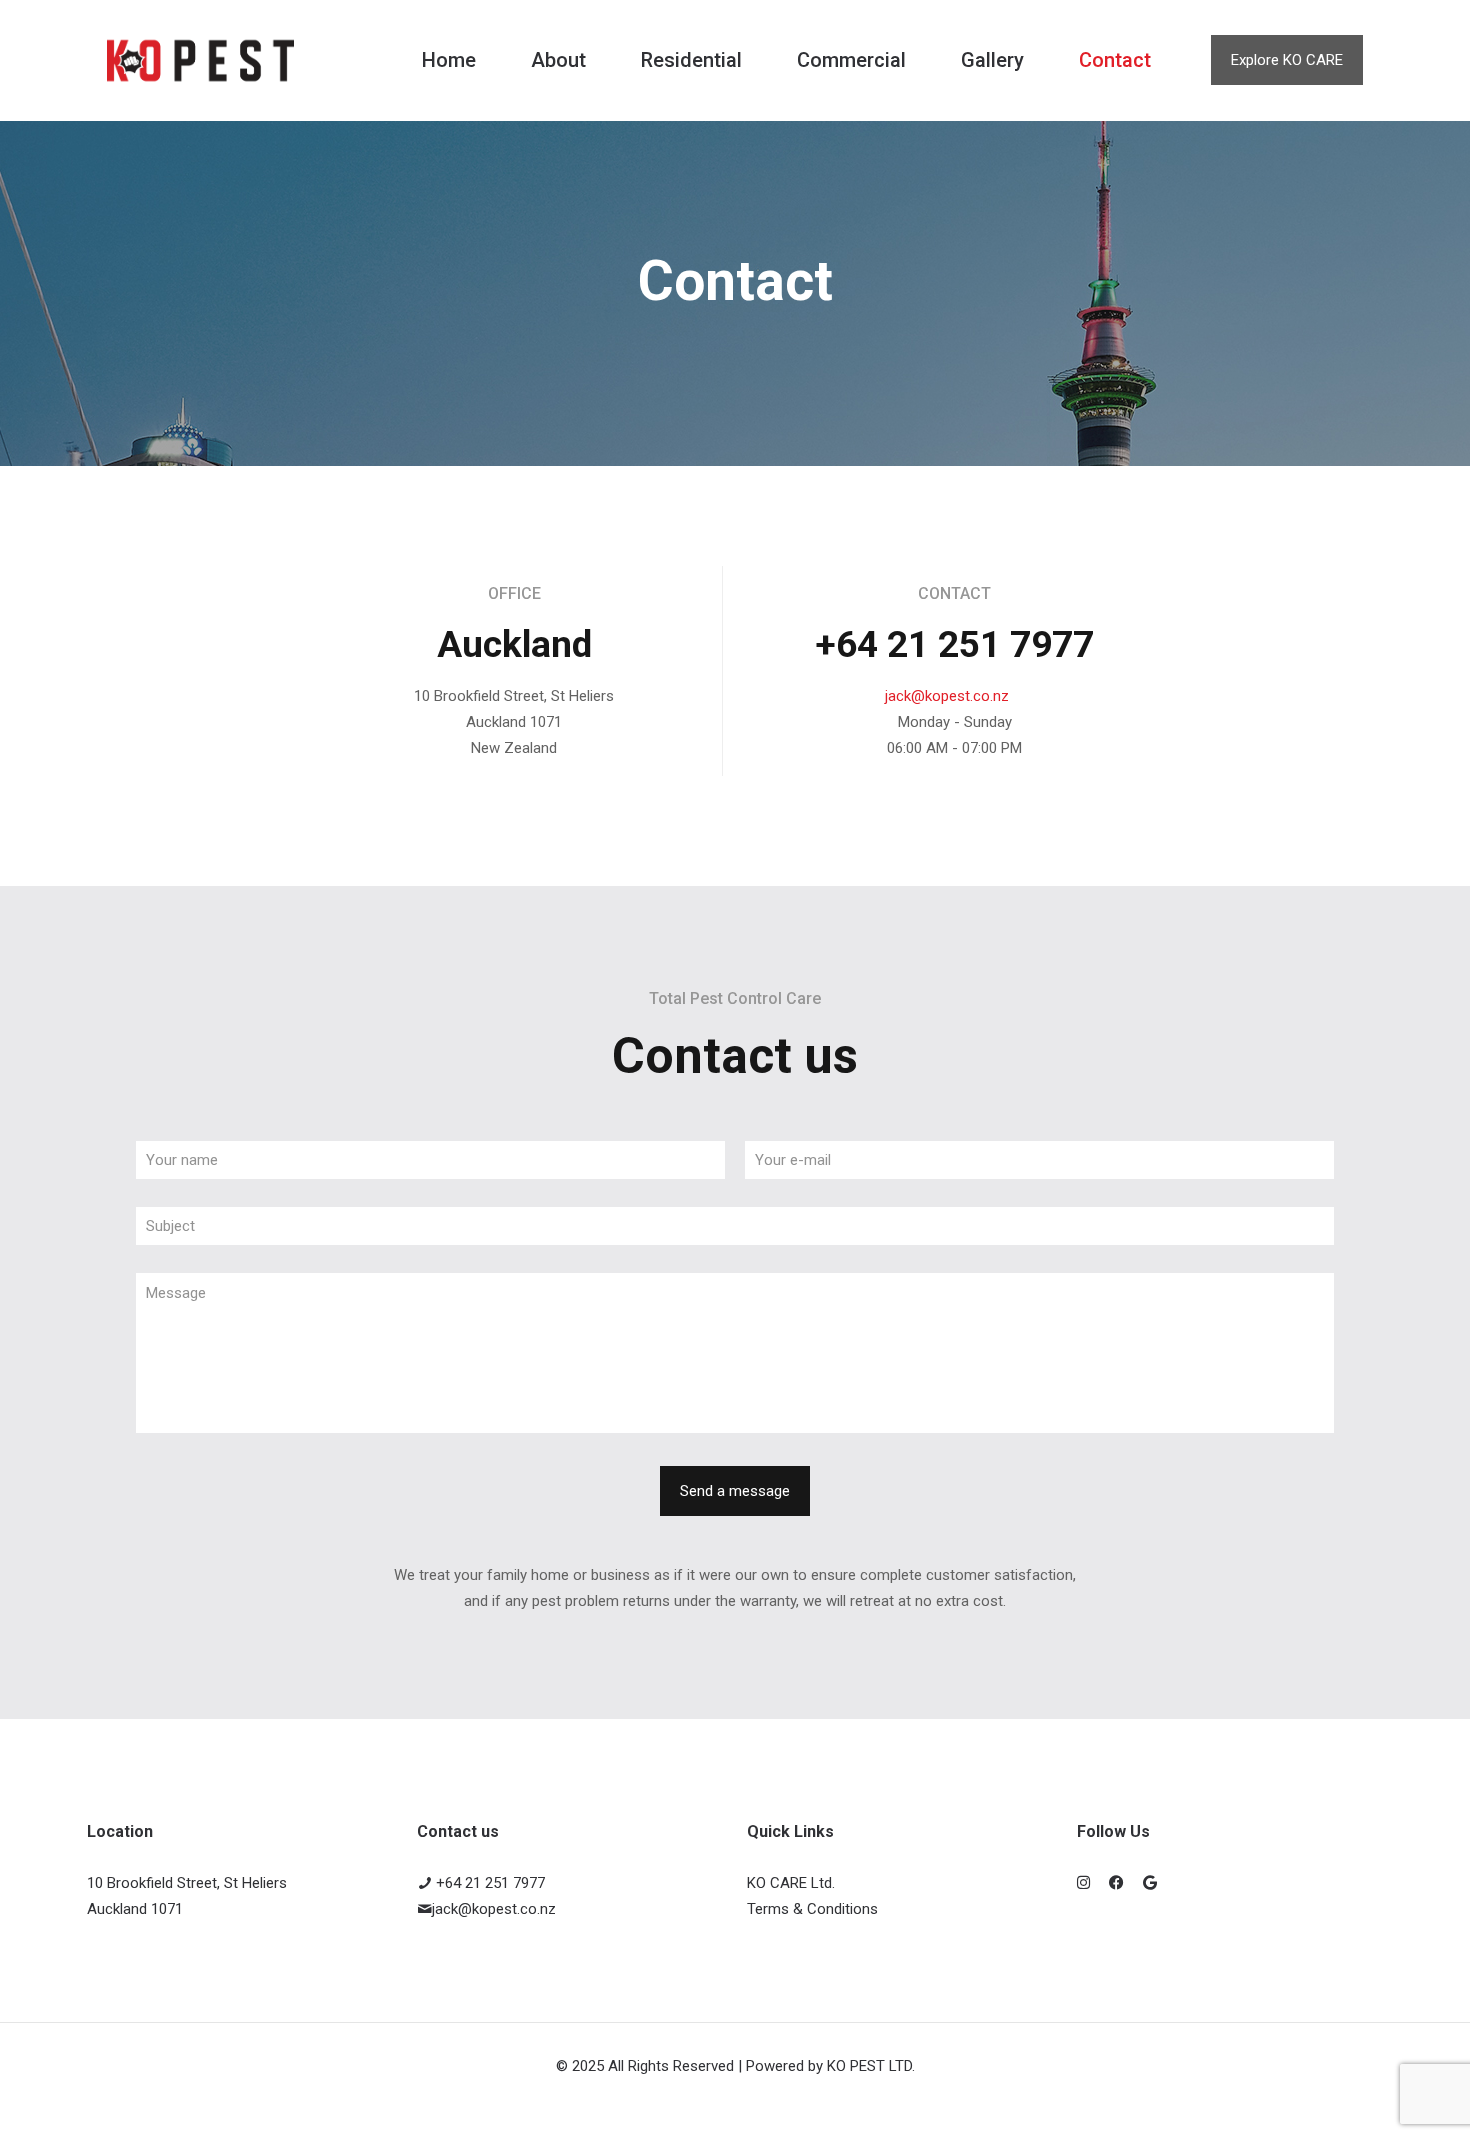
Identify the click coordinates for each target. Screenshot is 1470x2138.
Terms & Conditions (812, 1909)
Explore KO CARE (1287, 60)
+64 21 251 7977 (488, 1883)
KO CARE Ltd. (791, 1883)
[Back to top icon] (1374, 2097)
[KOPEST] (200, 60)
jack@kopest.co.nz (947, 696)
